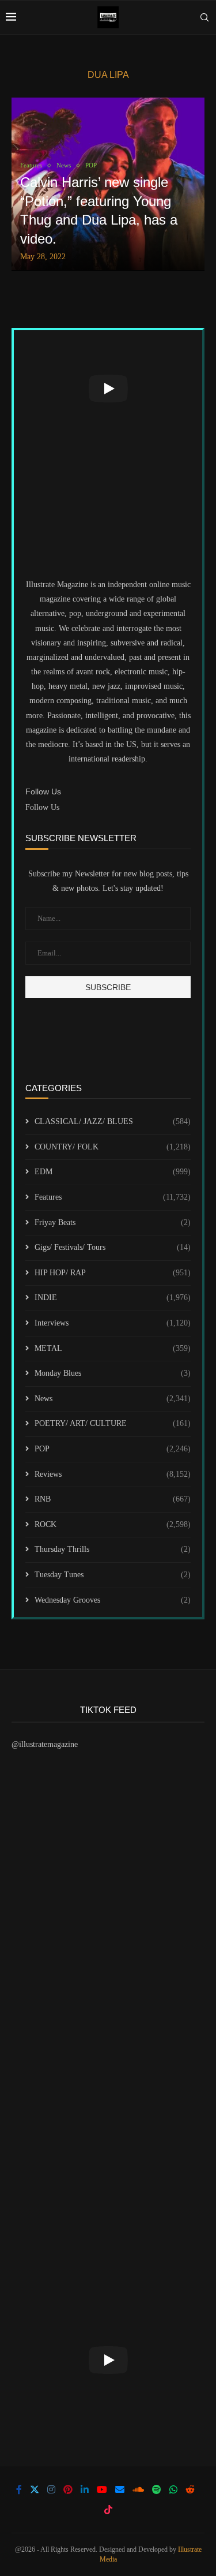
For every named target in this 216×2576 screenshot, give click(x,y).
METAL (113, 1348)
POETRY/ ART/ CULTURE (113, 1423)
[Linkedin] (85, 2489)
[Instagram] (51, 2489)
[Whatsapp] (173, 2489)
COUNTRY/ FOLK (113, 1147)
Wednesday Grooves (113, 1600)
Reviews (113, 1474)
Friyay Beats (113, 1222)
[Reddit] (190, 2489)
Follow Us (42, 807)
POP (113, 1449)
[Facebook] (19, 2489)
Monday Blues (113, 1373)
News (113, 1399)
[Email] (120, 2489)
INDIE (113, 1298)
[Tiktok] (108, 2510)
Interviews (113, 1323)
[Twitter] (35, 2489)
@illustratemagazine (45, 1744)
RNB (113, 1499)
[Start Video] (108, 388)
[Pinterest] (68, 2489)
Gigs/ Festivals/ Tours (113, 1247)
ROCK (113, 1524)
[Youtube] (102, 2489)
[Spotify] (157, 2489)
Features (113, 1197)
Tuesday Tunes (113, 1575)
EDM (113, 1172)
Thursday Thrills (113, 1549)
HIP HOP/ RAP (113, 1273)
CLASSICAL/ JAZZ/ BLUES (113, 1121)
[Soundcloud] (138, 2489)
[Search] (204, 17)
